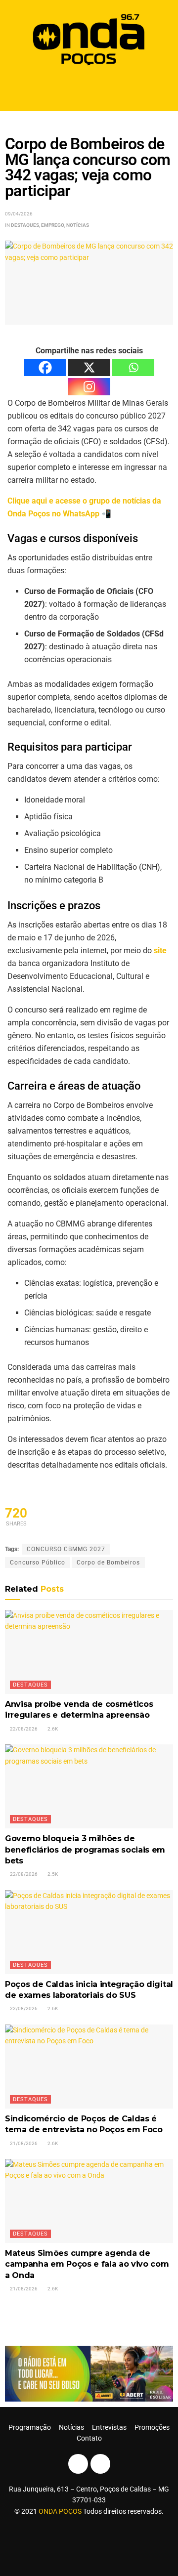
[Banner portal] (89, 2373)
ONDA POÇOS (61, 2511)
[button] (89, 90)
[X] (89, 367)
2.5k (52, 1874)
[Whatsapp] (133, 367)
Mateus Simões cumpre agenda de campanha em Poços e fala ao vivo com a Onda (87, 2264)
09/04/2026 (19, 214)
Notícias (78, 225)
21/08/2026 (23, 2143)
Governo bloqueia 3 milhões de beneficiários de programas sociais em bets (85, 1850)
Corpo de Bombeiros (108, 1562)
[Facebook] (45, 367)
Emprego (53, 225)
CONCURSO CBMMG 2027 (66, 1549)
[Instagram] (89, 387)
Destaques (25, 225)
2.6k (52, 1729)
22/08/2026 (23, 1729)
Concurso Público (38, 1562)
